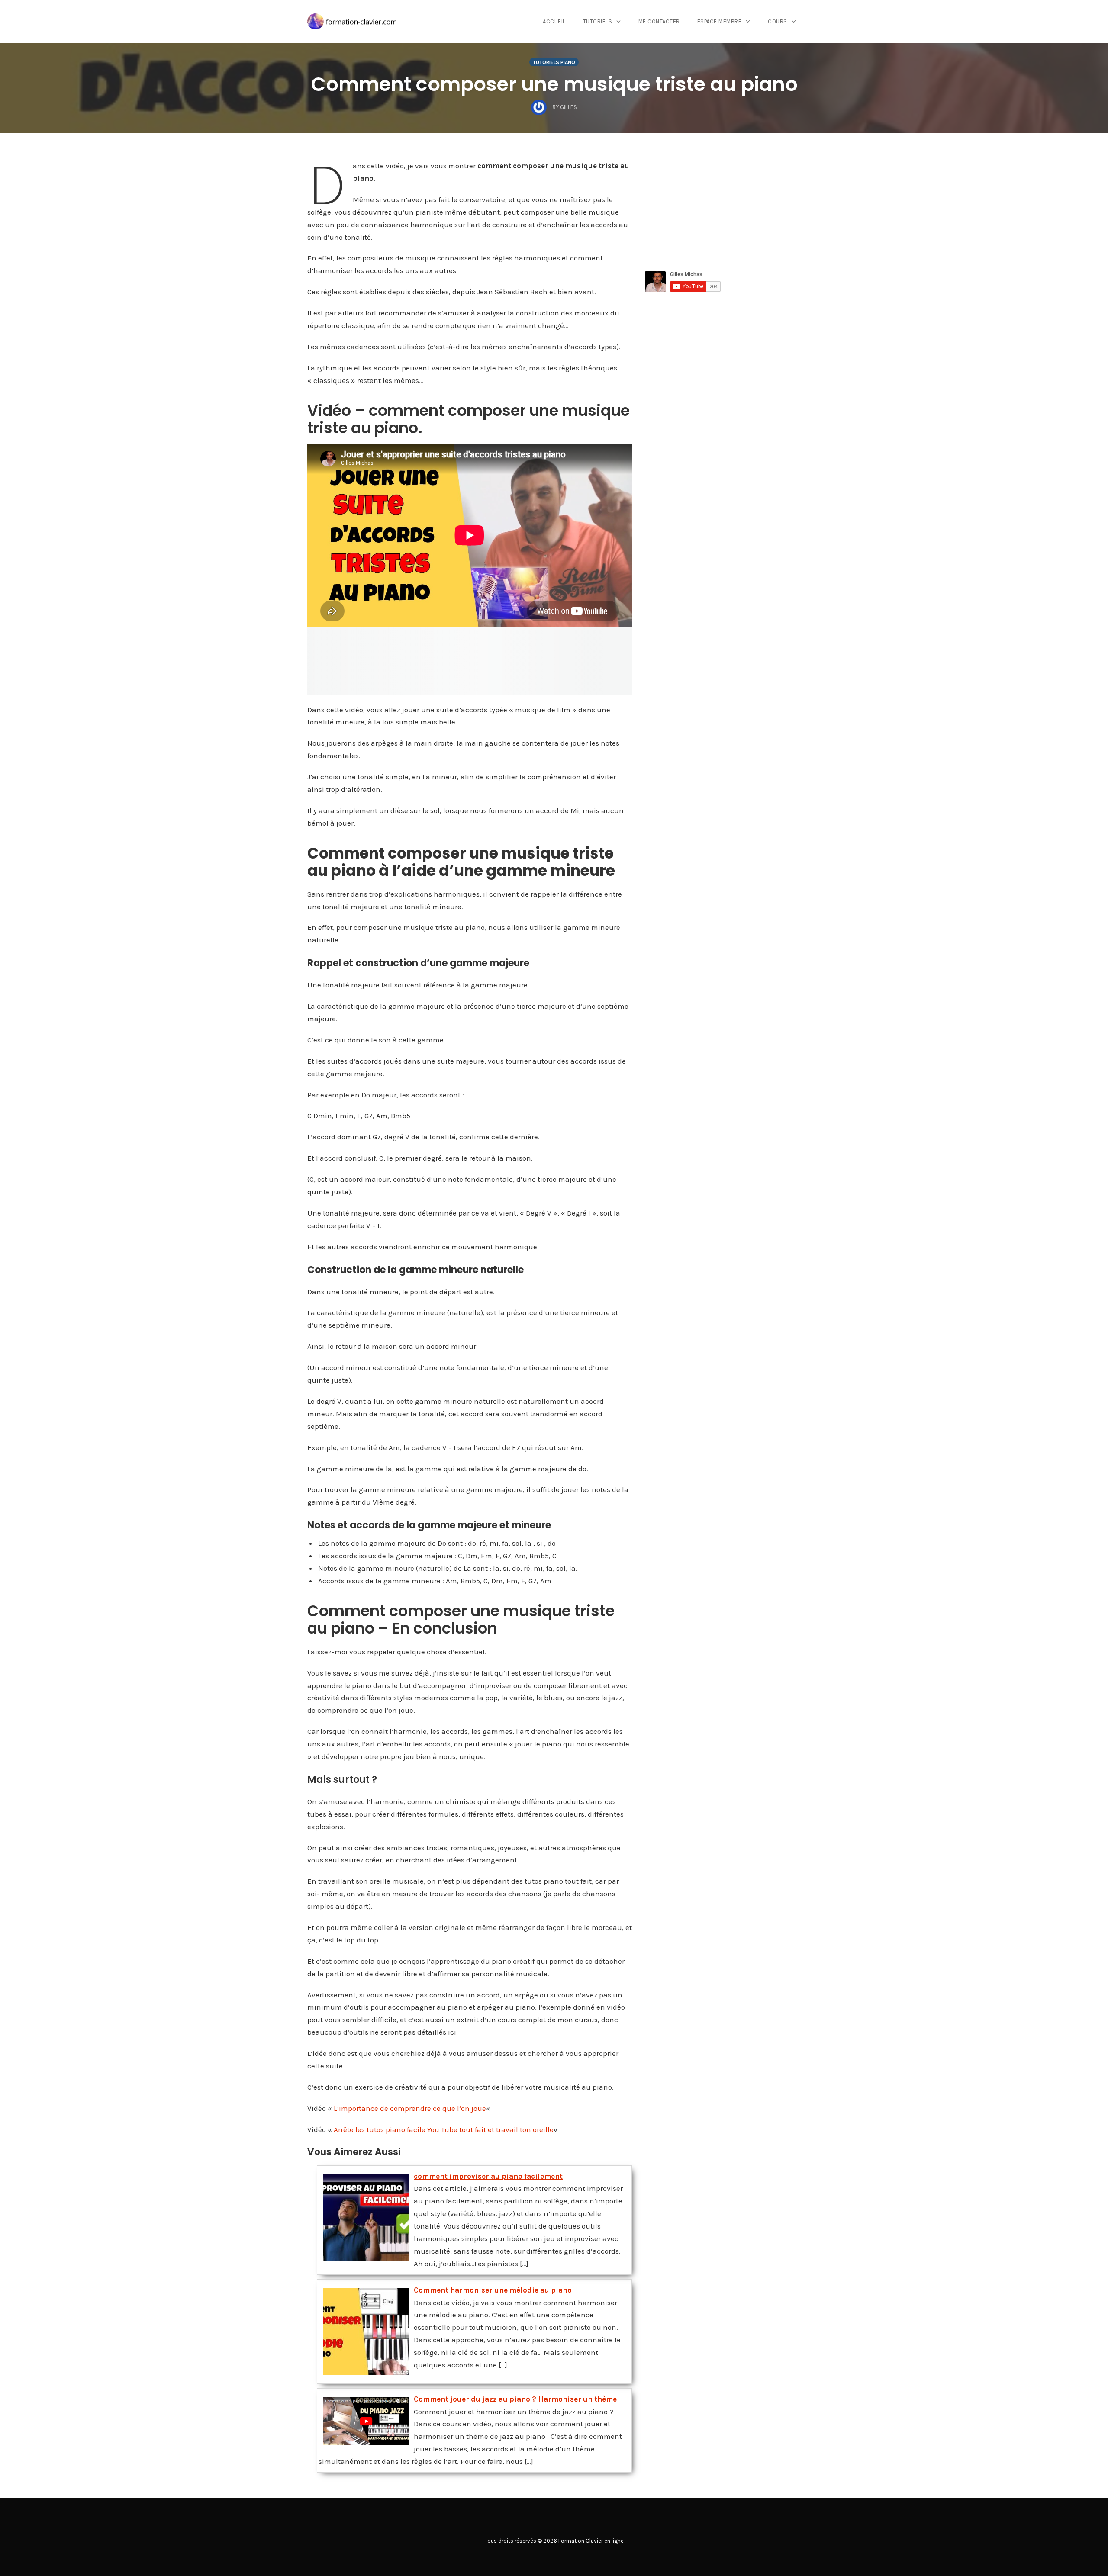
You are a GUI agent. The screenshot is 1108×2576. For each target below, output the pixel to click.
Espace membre (720, 21)
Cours (778, 21)
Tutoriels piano (554, 62)
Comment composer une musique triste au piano (554, 84)
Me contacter (659, 21)
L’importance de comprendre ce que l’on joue (410, 2108)
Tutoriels (598, 21)
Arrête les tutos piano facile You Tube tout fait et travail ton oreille (444, 2129)
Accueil (554, 21)
